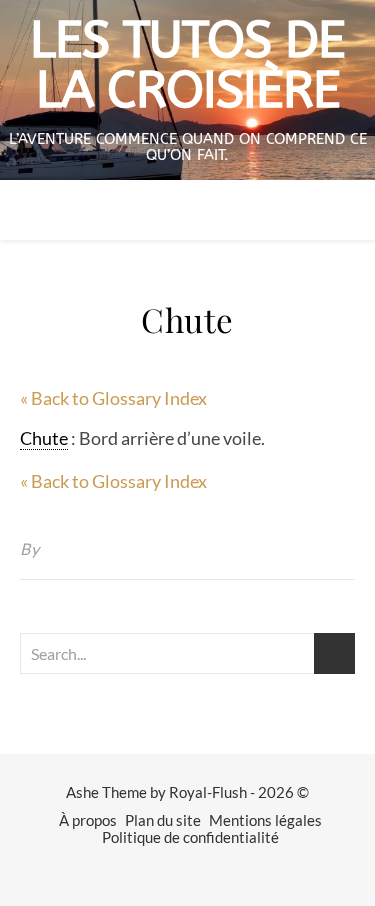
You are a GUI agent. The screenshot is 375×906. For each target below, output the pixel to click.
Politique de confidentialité (190, 837)
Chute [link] (44, 438)
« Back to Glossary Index (113, 398)
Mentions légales (265, 820)
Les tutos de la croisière (187, 66)
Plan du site (163, 820)
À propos (88, 820)
